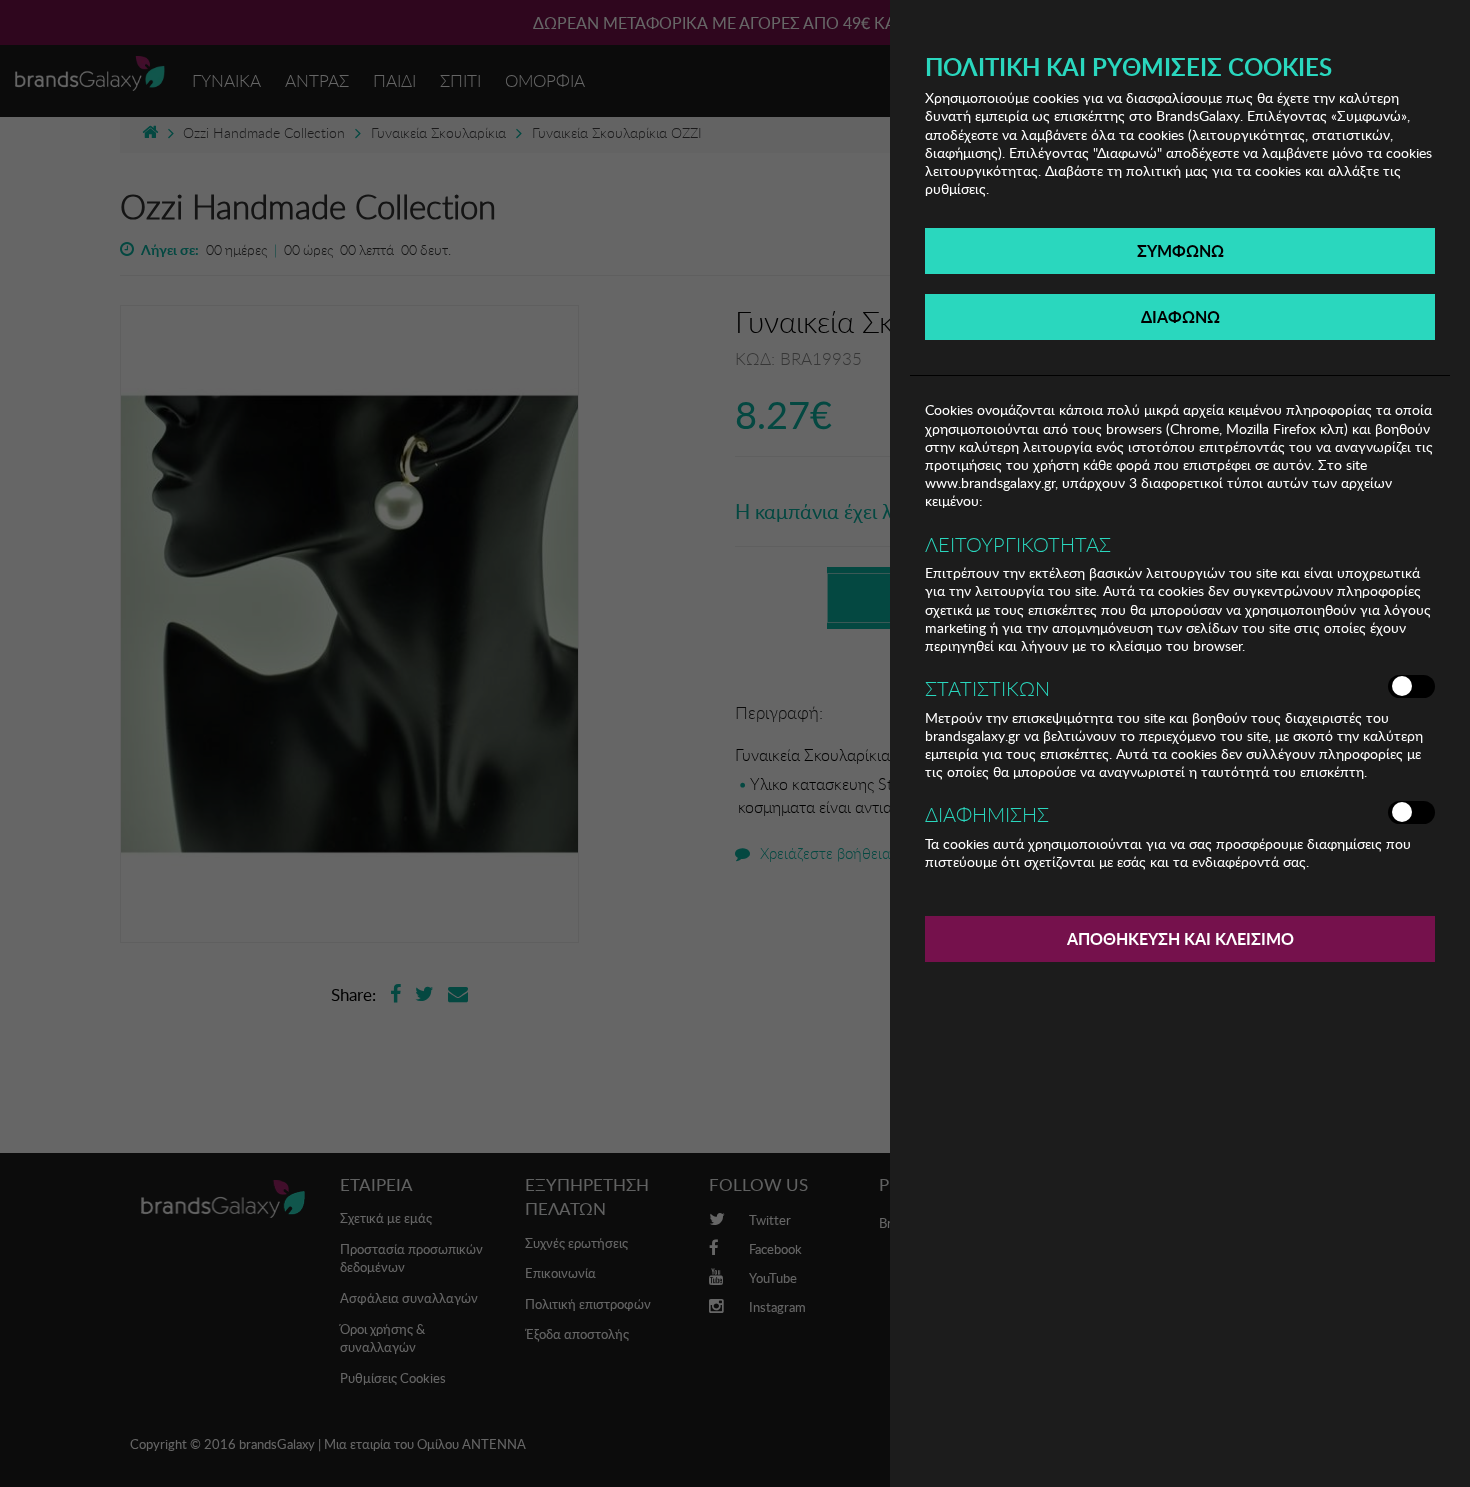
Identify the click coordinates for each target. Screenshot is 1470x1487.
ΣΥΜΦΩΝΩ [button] (1180, 250)
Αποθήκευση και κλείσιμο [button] (1180, 938)
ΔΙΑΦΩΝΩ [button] (1180, 316)
